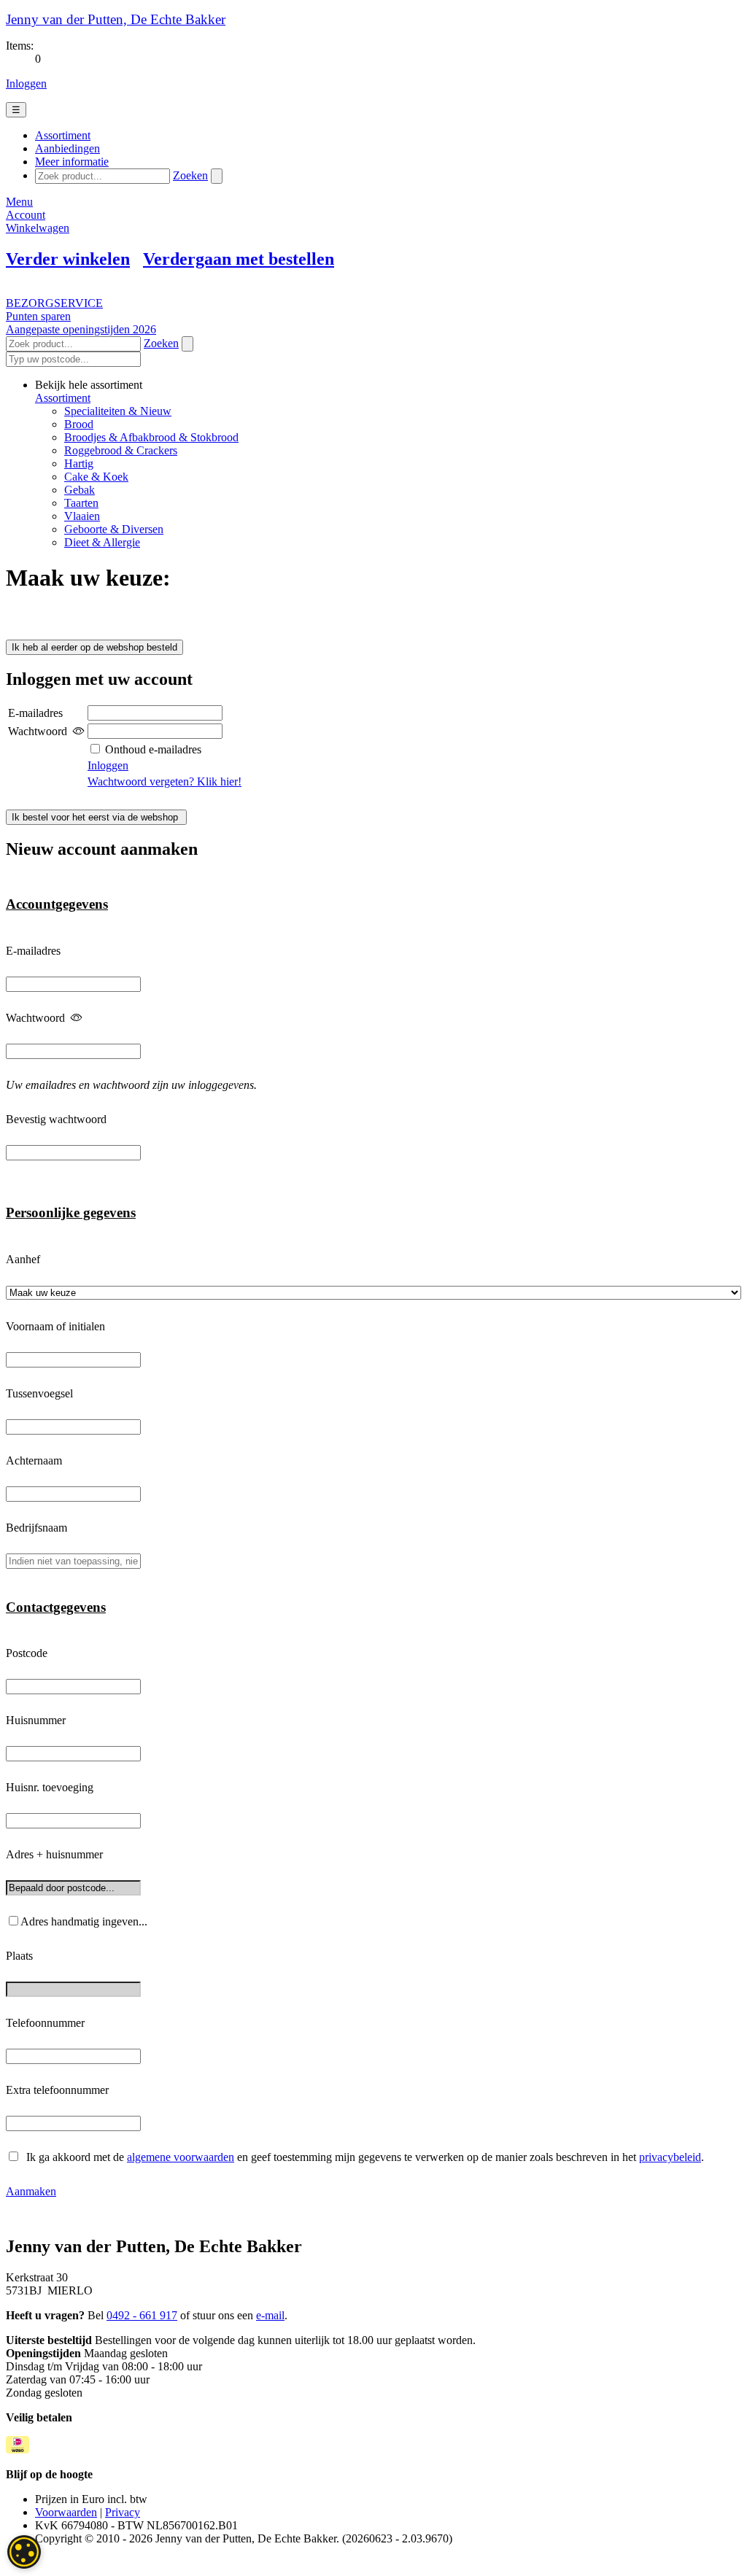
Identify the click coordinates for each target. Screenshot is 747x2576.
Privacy (123, 2512)
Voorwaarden (66, 2512)
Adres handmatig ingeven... (84, 1921)
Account (26, 215)
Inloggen (26, 84)
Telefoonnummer (45, 2023)
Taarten (81, 503)
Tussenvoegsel (39, 1393)
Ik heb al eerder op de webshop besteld (94, 647)
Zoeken (190, 175)
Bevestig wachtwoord (56, 1119)
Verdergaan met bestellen (239, 259)
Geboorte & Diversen (114, 529)
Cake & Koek (96, 477)
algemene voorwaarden (181, 2157)
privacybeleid (670, 2157)
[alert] (24, 2552)
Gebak (80, 490)
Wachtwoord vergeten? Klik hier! (165, 781)
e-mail (270, 2315)
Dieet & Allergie (102, 542)
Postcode (27, 1653)
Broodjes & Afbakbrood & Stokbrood (151, 437)
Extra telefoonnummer (57, 2090)
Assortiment (63, 398)
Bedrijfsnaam (36, 1528)
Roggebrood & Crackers (121, 450)
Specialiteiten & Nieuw (118, 411)
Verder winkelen (68, 259)
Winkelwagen (38, 228)
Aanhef (23, 1259)
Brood (79, 424)
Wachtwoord (35, 1018)
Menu (19, 202)
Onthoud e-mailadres (152, 749)
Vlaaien (82, 516)
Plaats (19, 1956)
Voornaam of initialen (55, 1326)
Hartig (79, 463)
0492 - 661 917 (142, 2315)
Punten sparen (38, 316)
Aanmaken (31, 2191)
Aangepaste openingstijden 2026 (81, 329)
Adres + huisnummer (54, 1854)
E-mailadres (33, 951)
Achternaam (34, 1460)
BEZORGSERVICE (54, 303)
